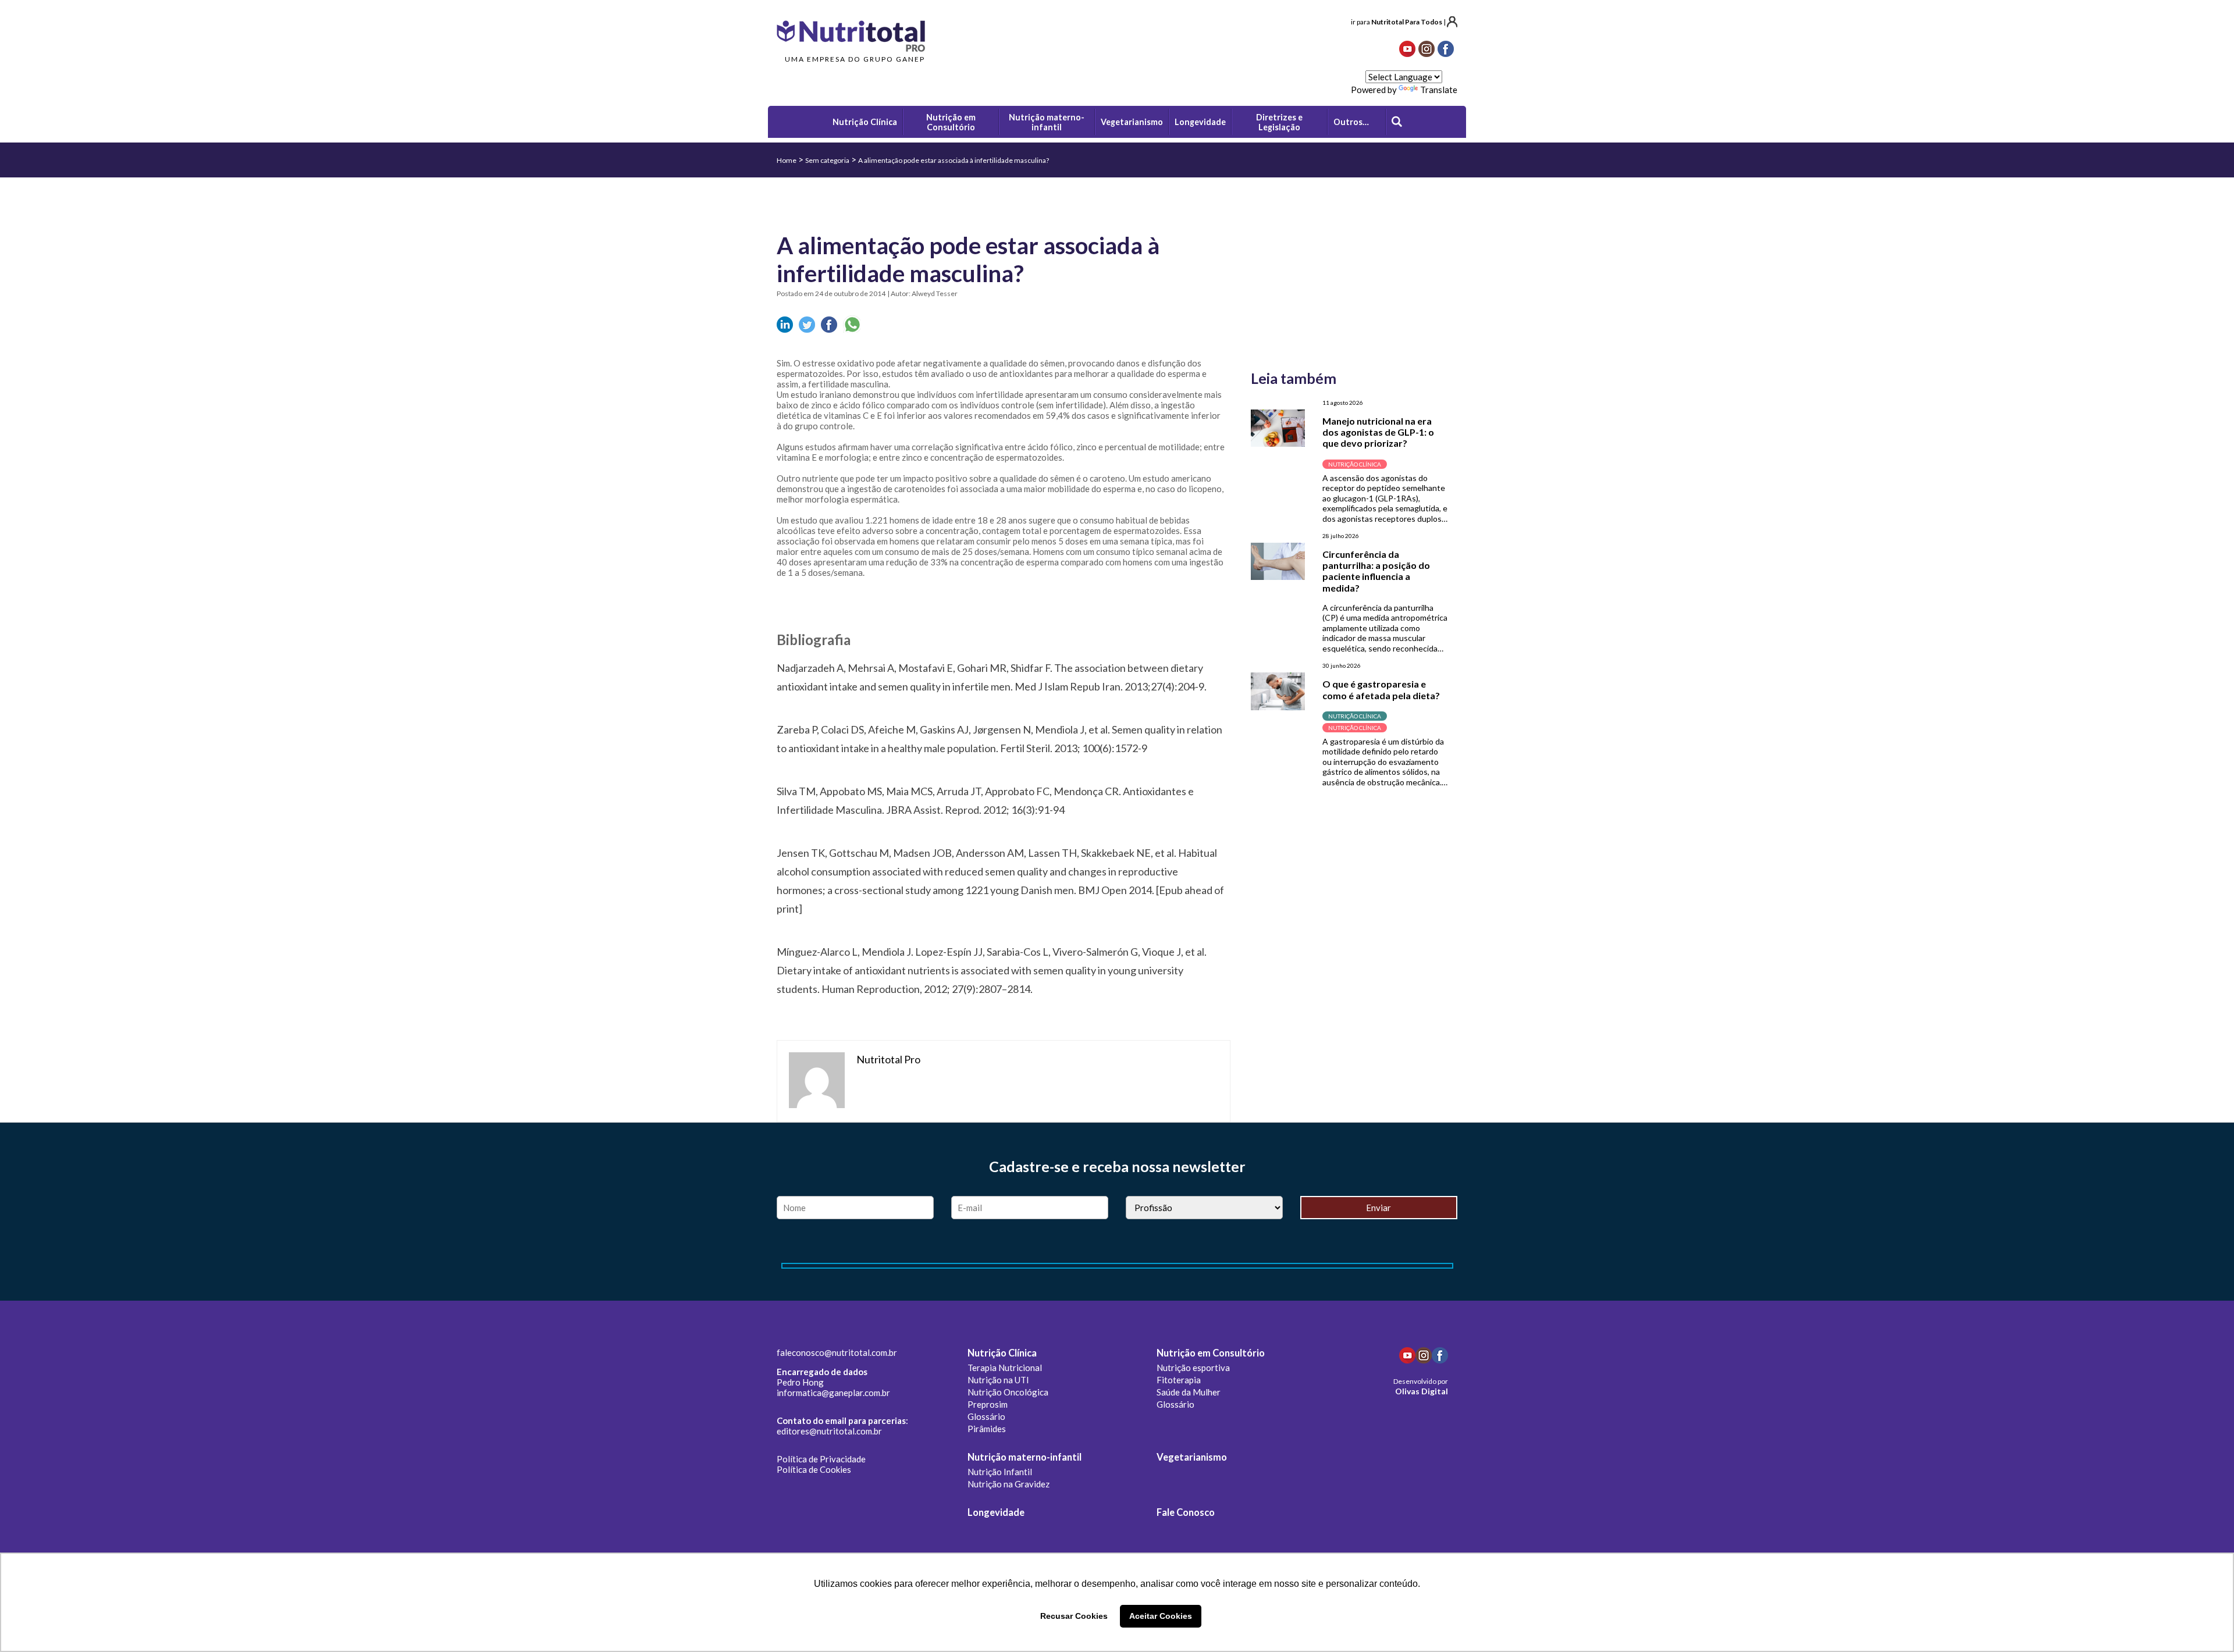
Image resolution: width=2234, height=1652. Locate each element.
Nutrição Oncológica (1008, 1392)
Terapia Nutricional (1005, 1368)
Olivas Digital (1422, 1391)
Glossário (986, 1416)
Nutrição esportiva (1193, 1368)
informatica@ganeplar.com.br (833, 1393)
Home (787, 160)
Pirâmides (987, 1429)
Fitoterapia (1179, 1380)
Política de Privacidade (821, 1459)
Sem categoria (827, 160)
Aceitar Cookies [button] (1161, 1616)
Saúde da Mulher (1189, 1392)
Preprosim (988, 1404)
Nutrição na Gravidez (1008, 1484)
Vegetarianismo (1192, 1457)
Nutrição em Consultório (1211, 1353)
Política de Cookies (814, 1469)
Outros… (1351, 122)
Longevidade (996, 1512)
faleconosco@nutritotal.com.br (837, 1352)
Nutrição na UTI (998, 1380)
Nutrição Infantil (1000, 1472)
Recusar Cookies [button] (1074, 1616)
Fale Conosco (1186, 1512)
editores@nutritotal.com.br (829, 1431)
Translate (1439, 90)
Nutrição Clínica (1002, 1353)
